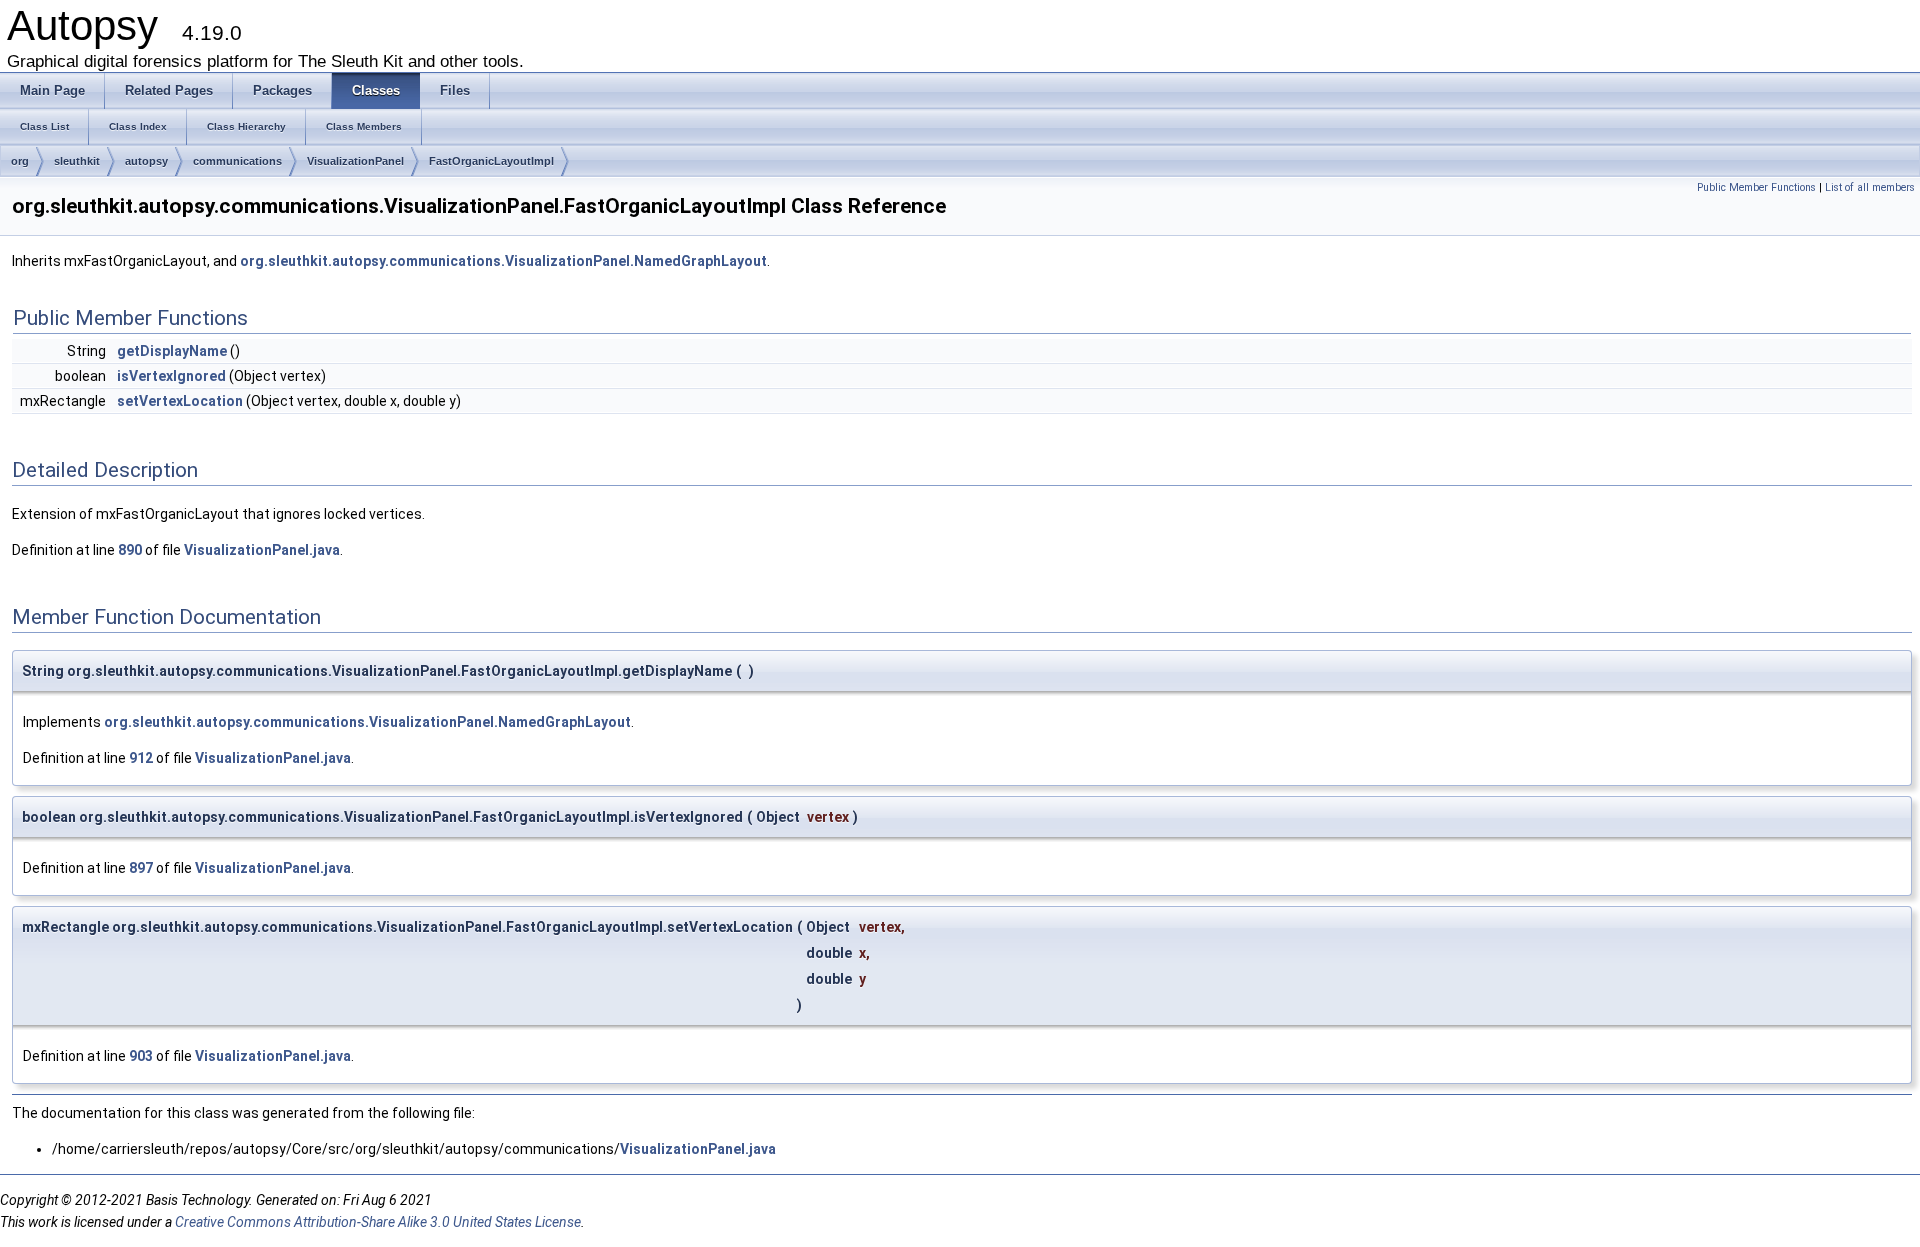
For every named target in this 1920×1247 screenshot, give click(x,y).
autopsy (146, 161)
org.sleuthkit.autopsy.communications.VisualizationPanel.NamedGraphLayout (503, 261)
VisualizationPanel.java (262, 550)
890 (130, 550)
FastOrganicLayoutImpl (491, 161)
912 (141, 758)
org (20, 161)
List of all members (1870, 187)
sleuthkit (77, 161)
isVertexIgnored (171, 376)
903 (141, 1056)
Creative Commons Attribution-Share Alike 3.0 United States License (378, 1222)
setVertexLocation (180, 401)
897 (141, 868)
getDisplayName (172, 351)
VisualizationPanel (355, 161)
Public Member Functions (1756, 187)
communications (237, 161)
